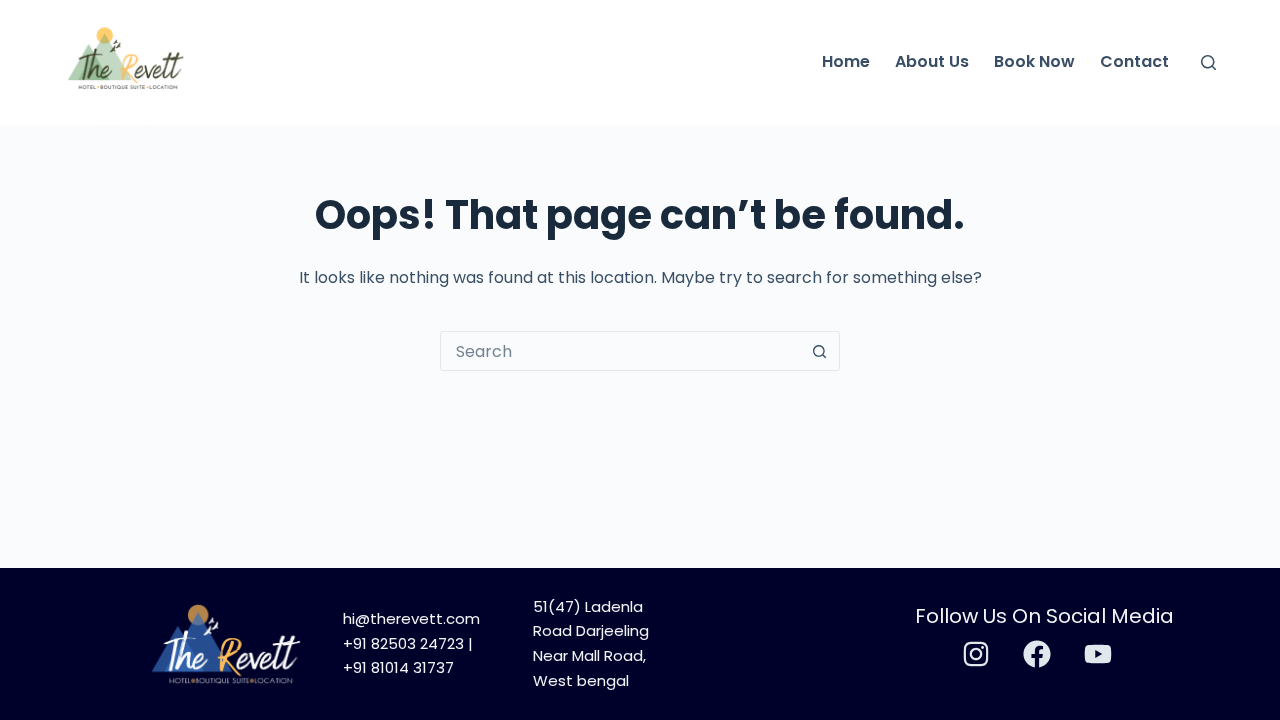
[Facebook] (1037, 654)
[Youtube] (1098, 654)
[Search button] (819, 351)
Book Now (1034, 61)
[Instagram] (976, 654)
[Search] (1208, 62)
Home (846, 61)
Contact (1134, 61)
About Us (932, 61)
